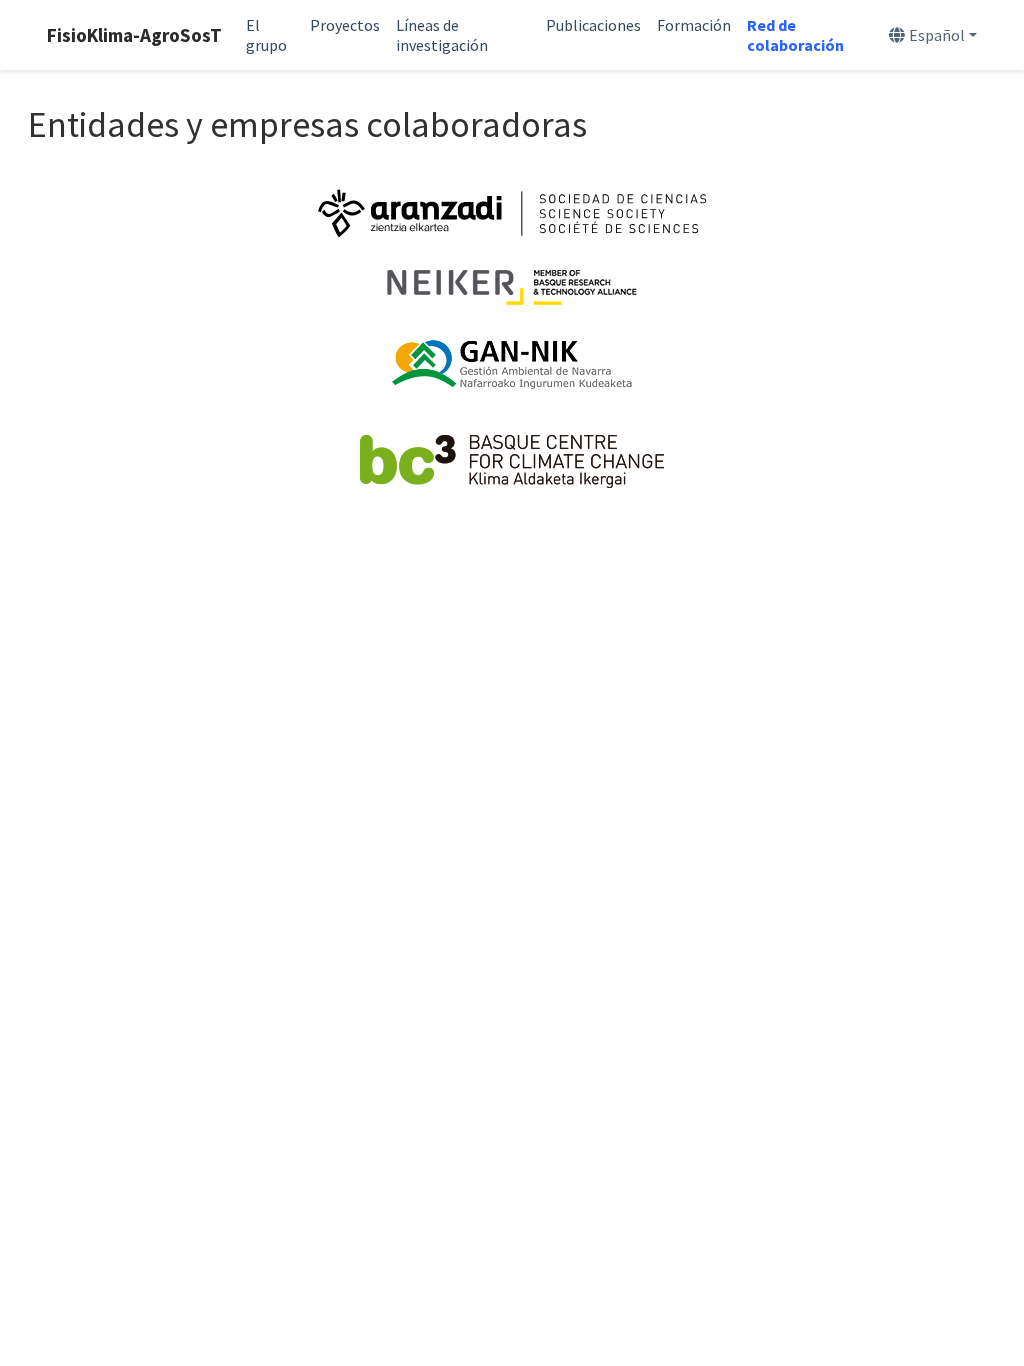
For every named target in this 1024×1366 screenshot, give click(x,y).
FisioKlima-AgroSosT (134, 35)
